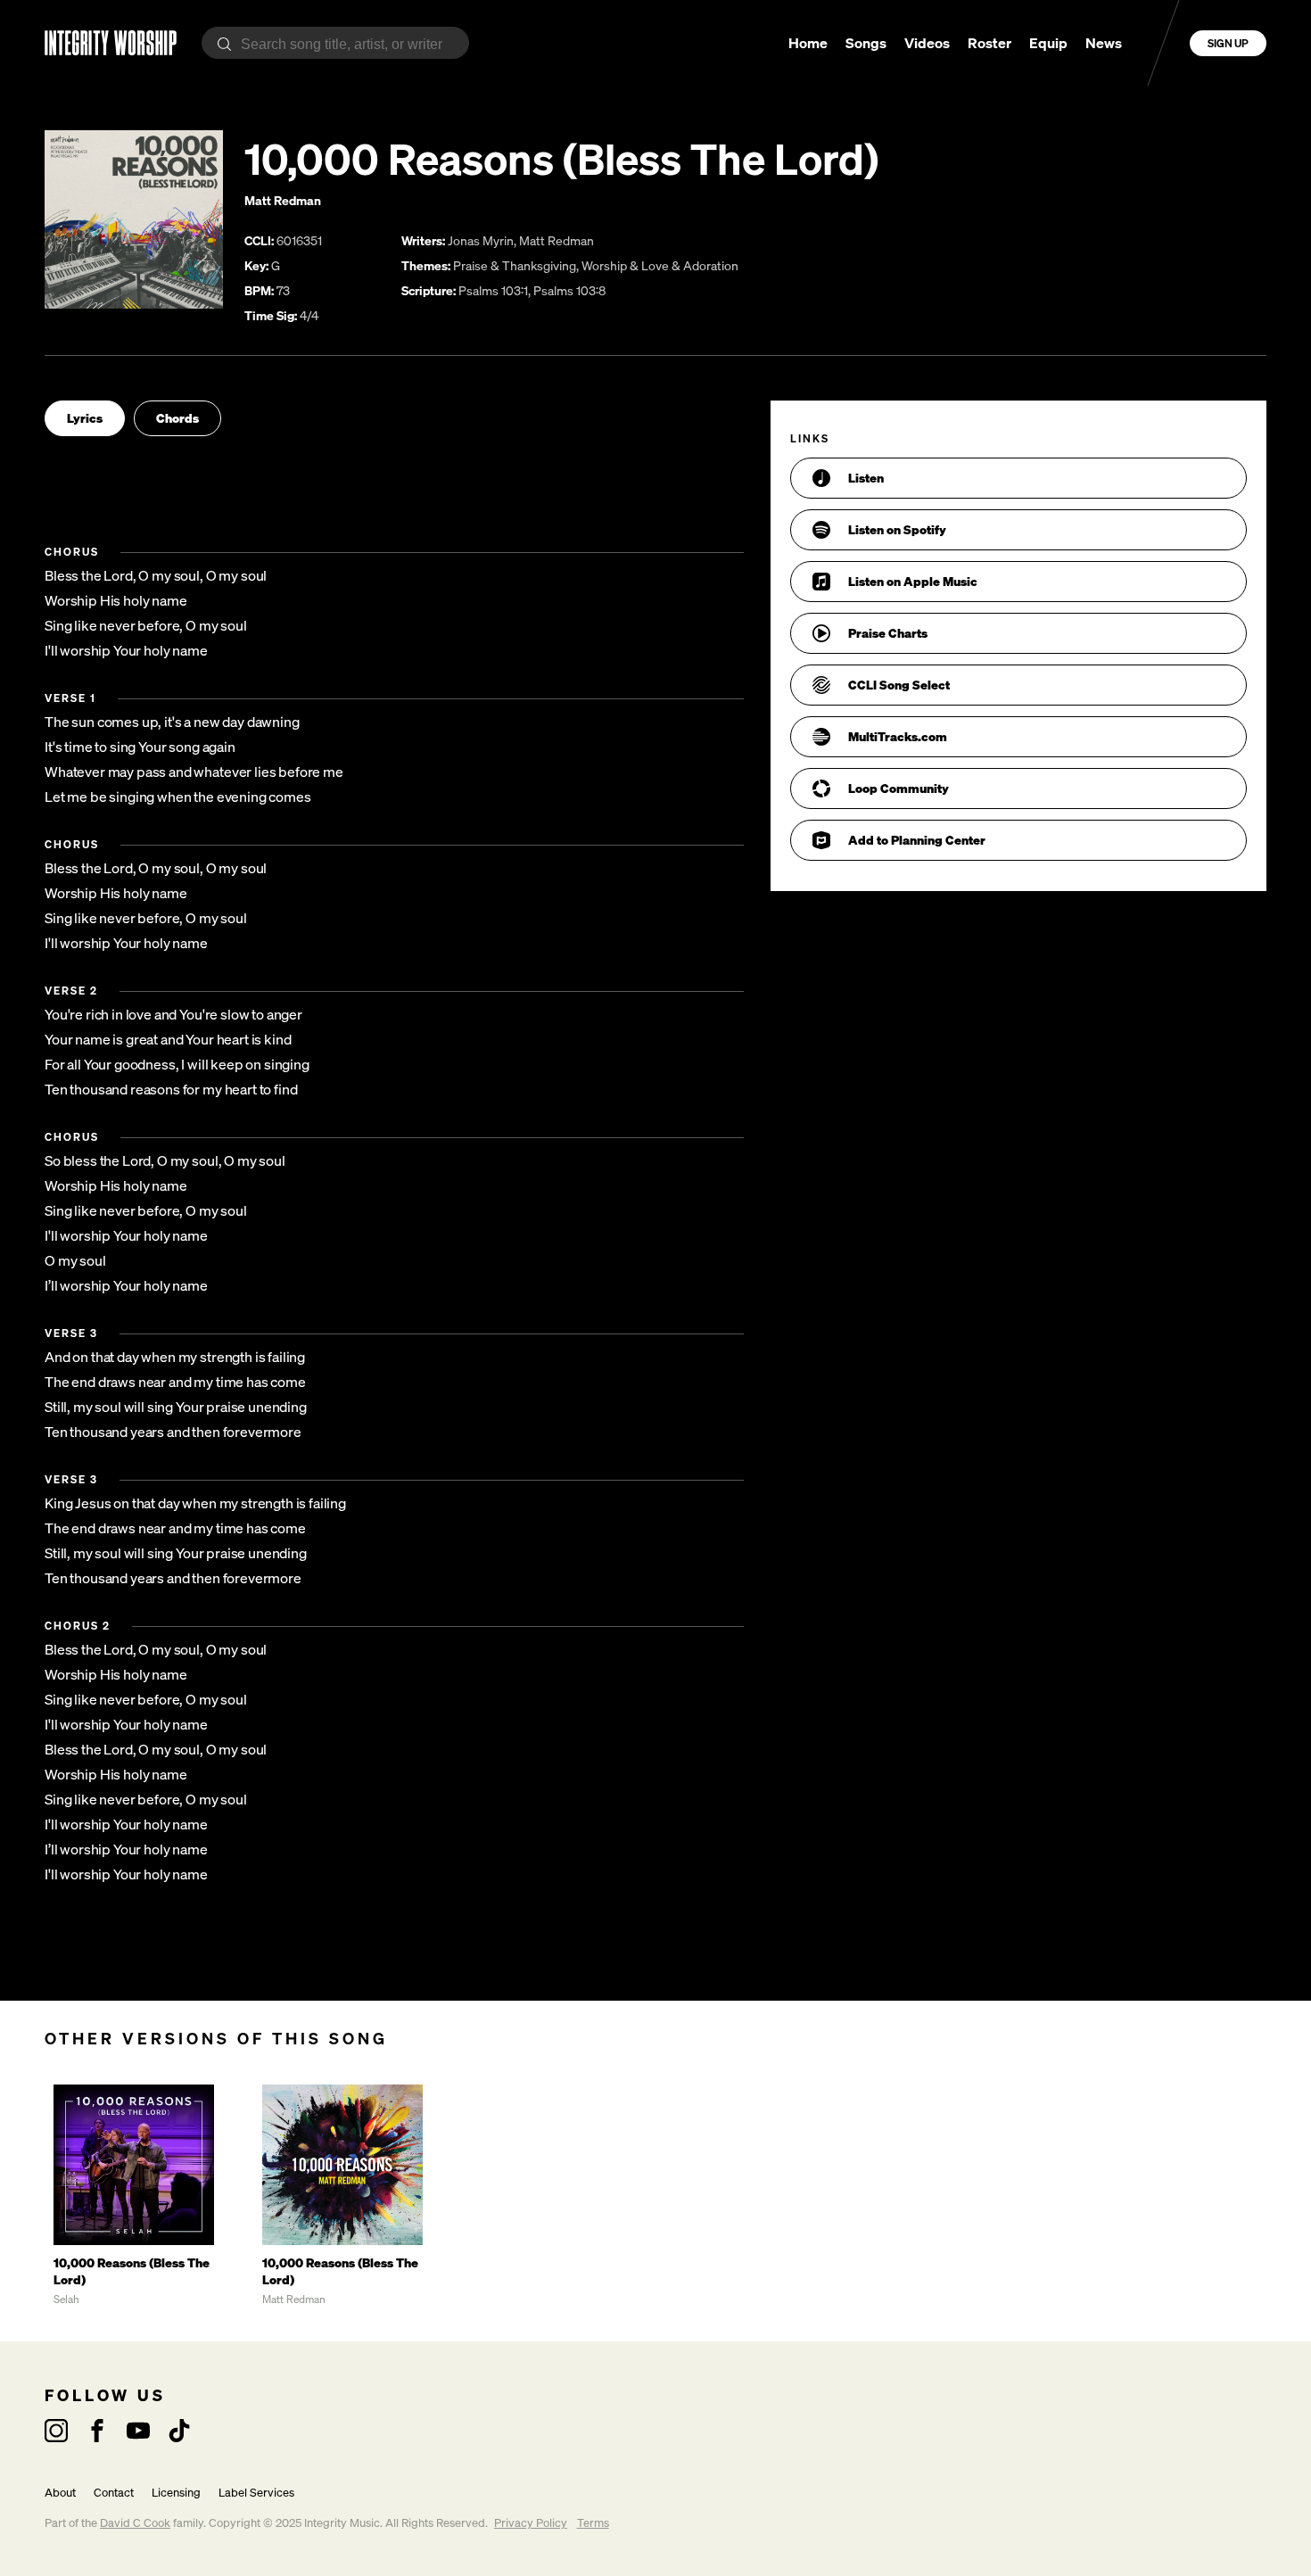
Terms (593, 2523)
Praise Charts (888, 633)
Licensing (176, 2493)
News (1104, 43)
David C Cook (135, 2523)
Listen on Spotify (897, 529)
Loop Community (899, 788)
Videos (927, 43)
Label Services (256, 2493)
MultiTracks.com (898, 736)
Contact (114, 2493)
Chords (177, 418)
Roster (989, 43)
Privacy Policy (531, 2523)
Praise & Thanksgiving (515, 265)
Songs (866, 43)
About (60, 2493)
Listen (866, 478)
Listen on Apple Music (913, 581)
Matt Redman (283, 200)
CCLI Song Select (899, 685)
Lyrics (85, 418)
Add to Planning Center (917, 840)
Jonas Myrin (481, 240)
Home (808, 43)
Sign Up (1228, 43)
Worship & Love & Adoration (660, 265)
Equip (1048, 43)
